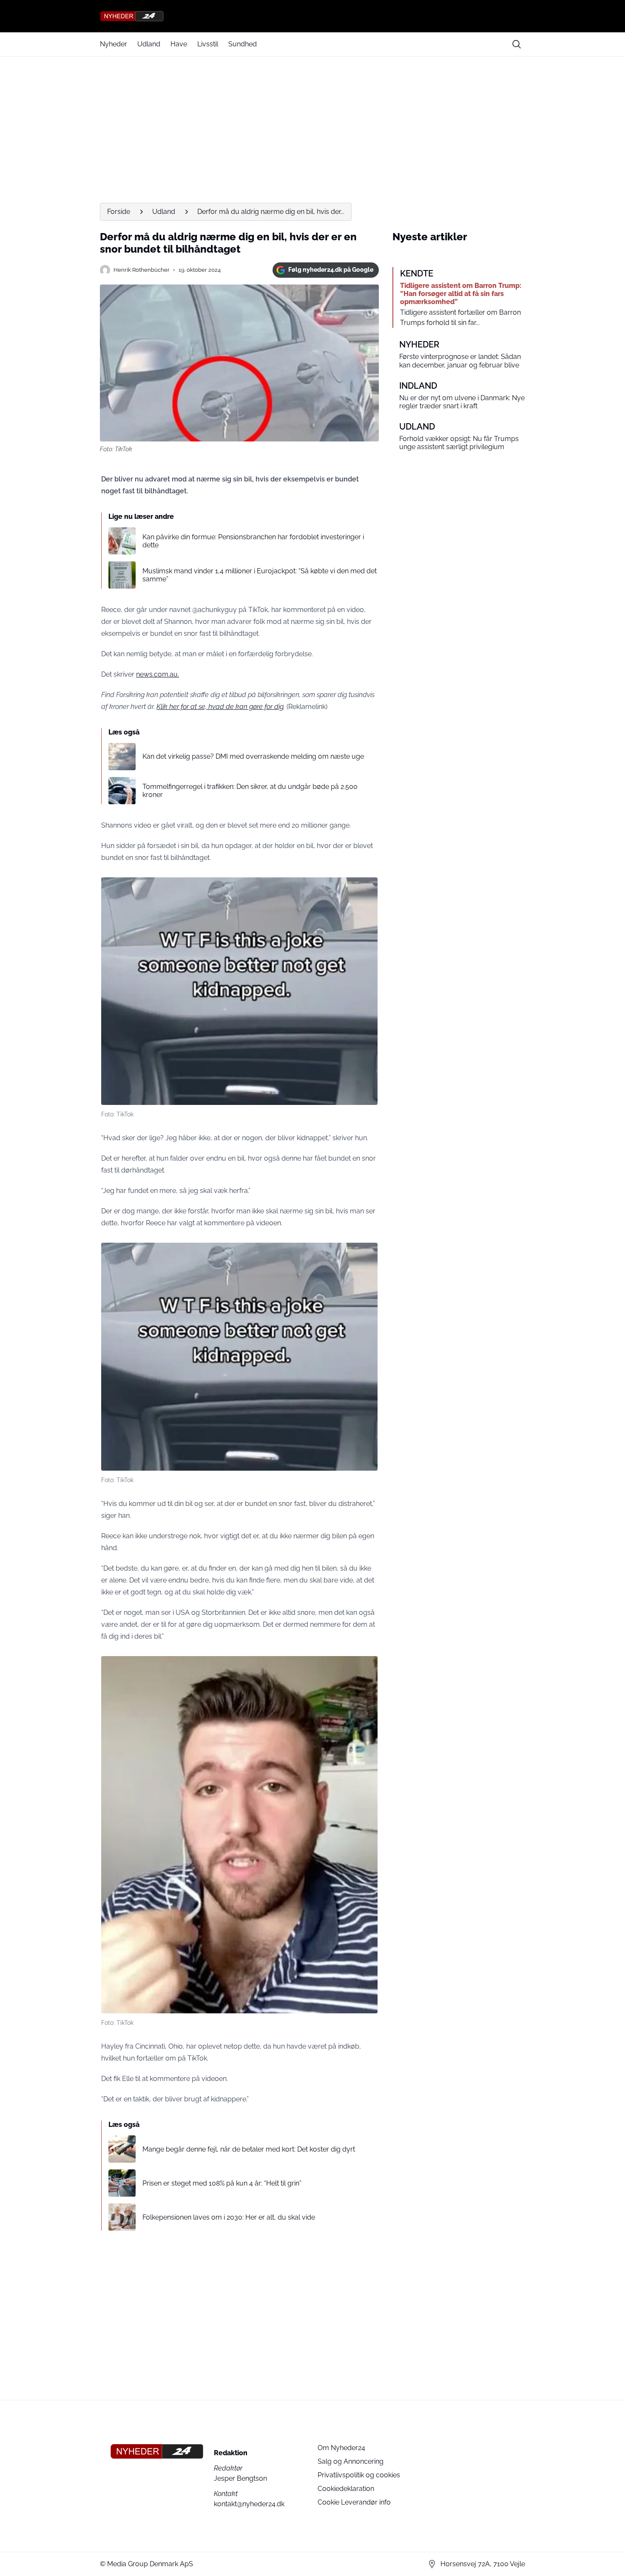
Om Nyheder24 (341, 2448)
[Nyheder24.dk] (312, 16)
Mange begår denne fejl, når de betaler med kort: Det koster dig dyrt (249, 2149)
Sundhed (243, 44)
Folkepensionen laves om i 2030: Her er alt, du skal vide (229, 2217)
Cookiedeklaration (346, 2489)
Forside (119, 212)
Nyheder (114, 44)
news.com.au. (158, 674)
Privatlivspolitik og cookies (359, 2475)
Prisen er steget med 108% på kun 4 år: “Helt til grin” (222, 2183)
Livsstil (208, 44)
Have (179, 44)
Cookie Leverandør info (354, 2502)
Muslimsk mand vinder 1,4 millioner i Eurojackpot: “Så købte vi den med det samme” (260, 575)
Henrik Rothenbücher (142, 270)
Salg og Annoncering (351, 2461)
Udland (149, 44)
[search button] (517, 44)
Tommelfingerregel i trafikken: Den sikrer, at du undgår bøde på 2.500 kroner (250, 791)
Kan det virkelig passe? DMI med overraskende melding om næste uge (253, 756)
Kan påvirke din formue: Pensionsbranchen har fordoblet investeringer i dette (253, 541)
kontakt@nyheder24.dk (249, 2504)
